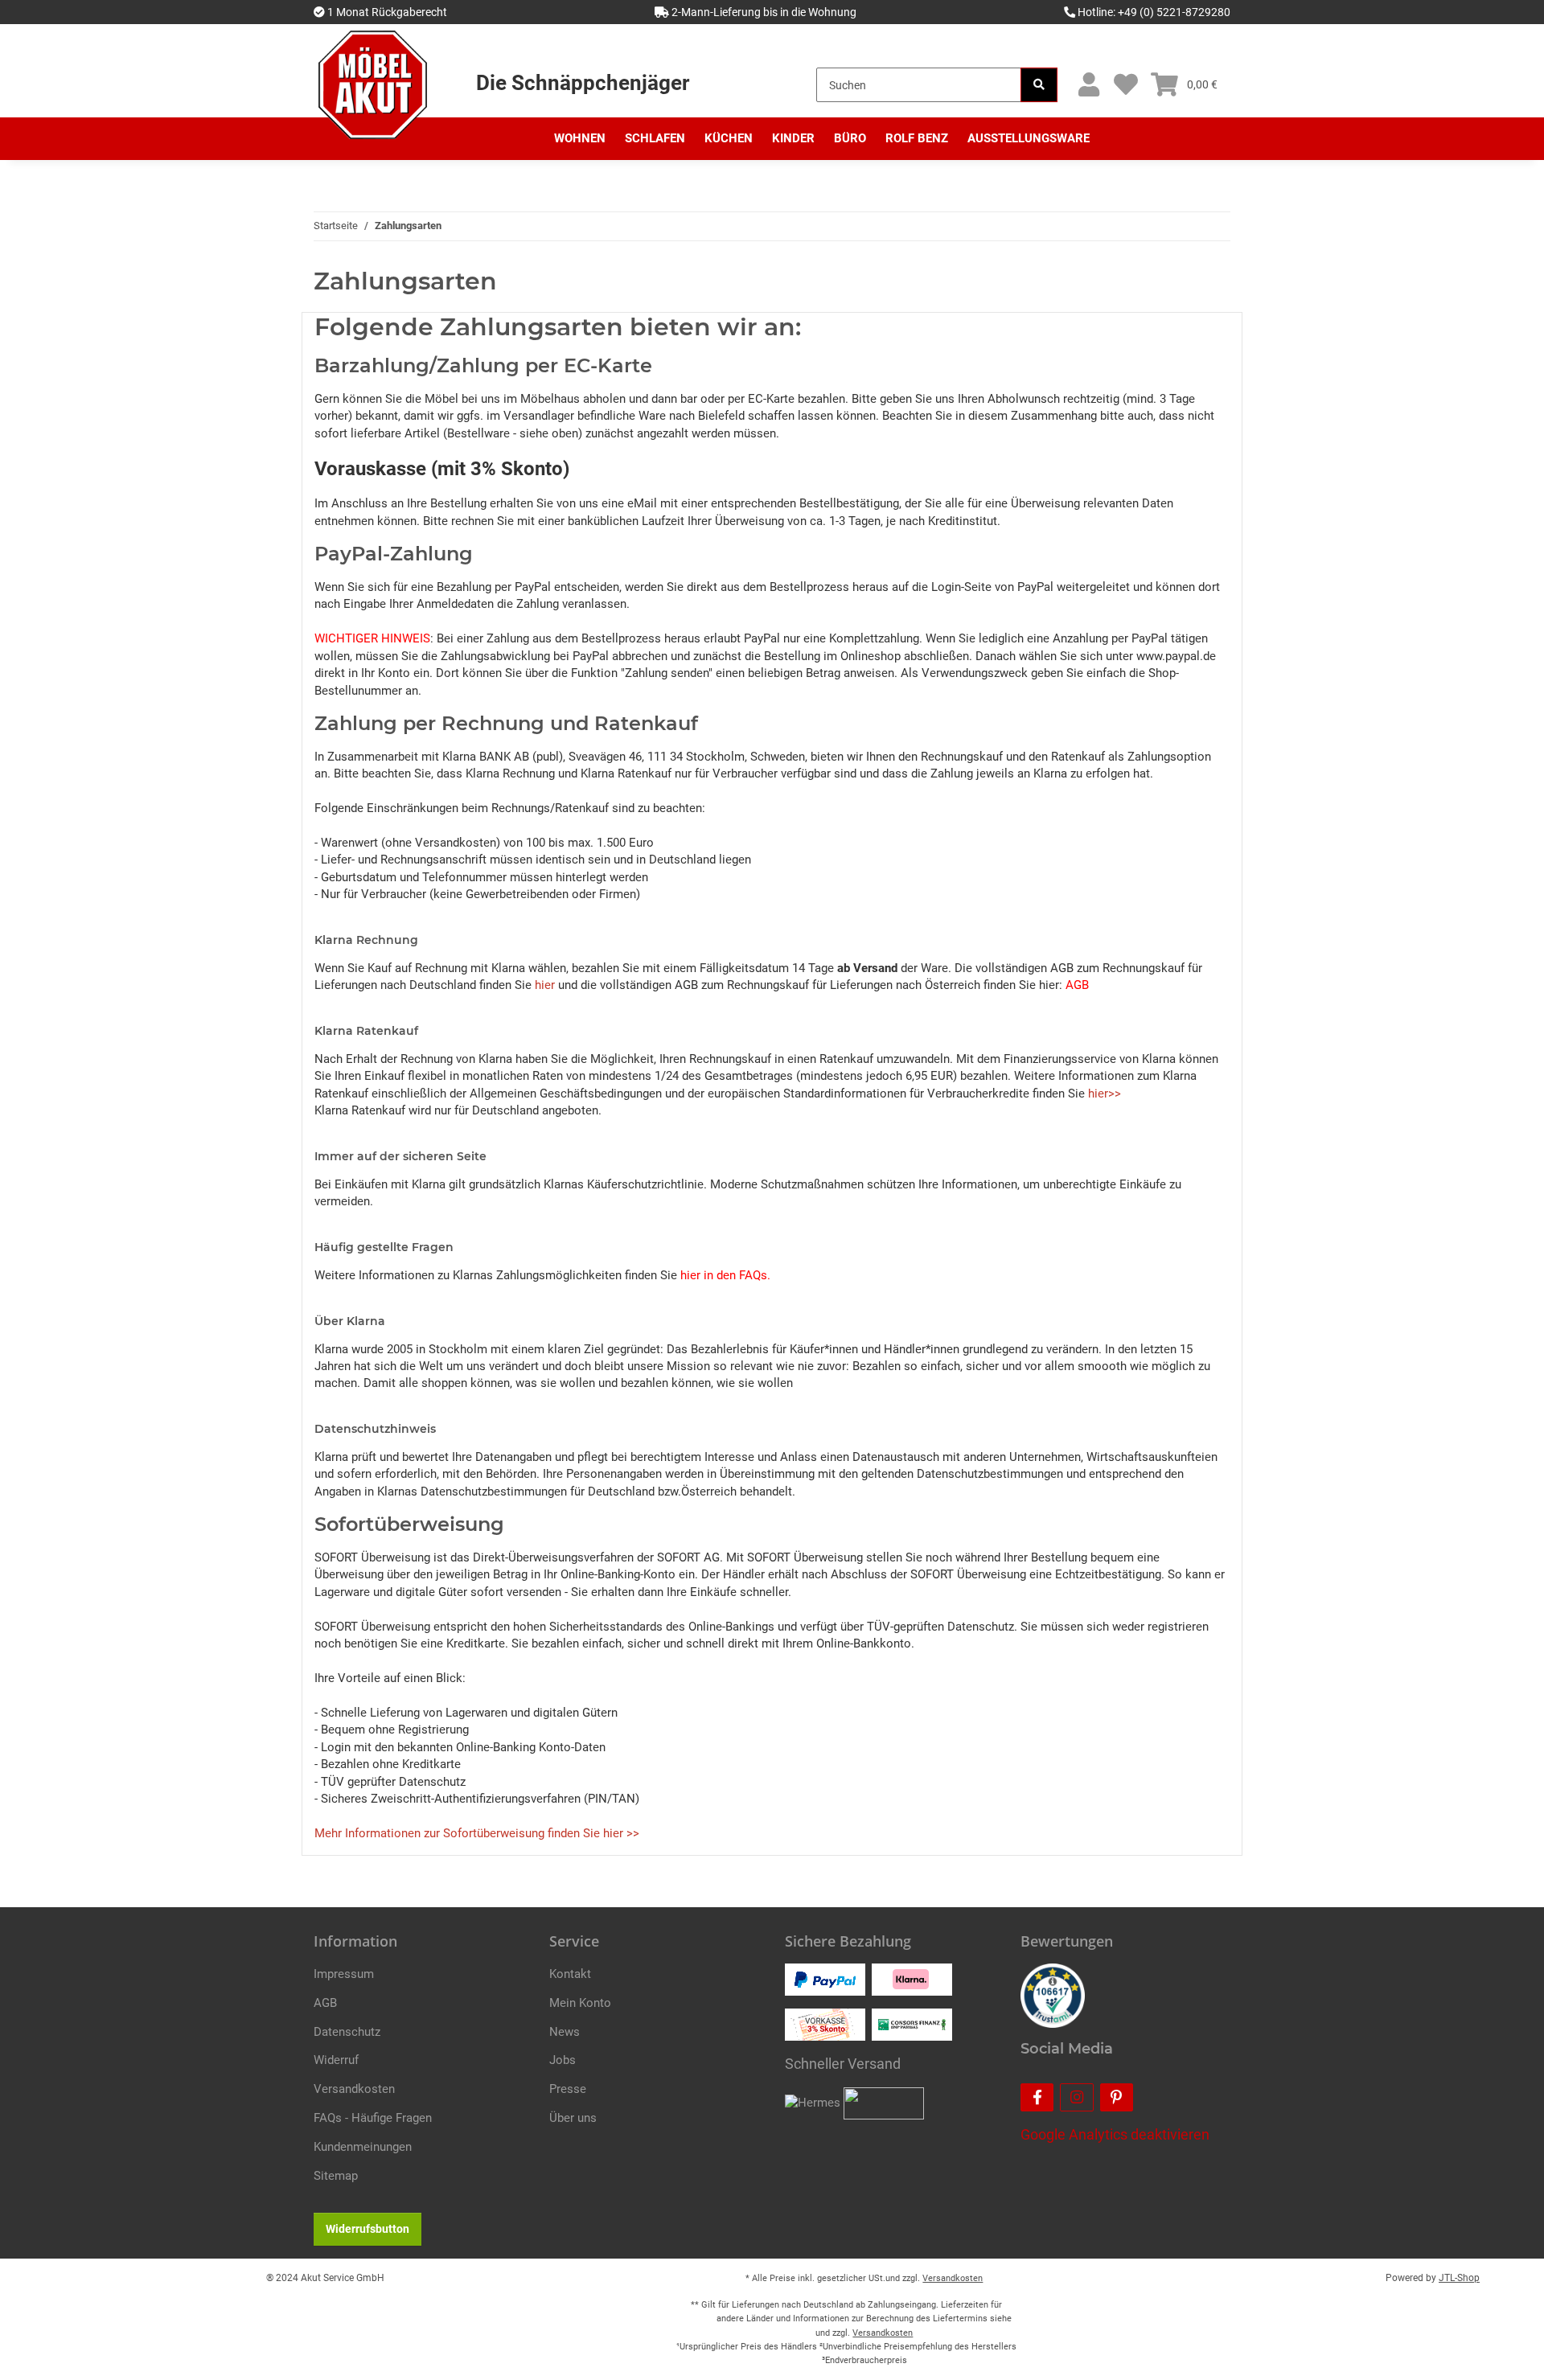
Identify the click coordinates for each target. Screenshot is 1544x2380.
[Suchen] (1039, 85)
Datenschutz (347, 2032)
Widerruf (336, 2060)
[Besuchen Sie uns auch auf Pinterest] (1117, 2097)
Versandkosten (354, 2089)
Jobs (563, 2060)
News (565, 2032)
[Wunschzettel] (1125, 85)
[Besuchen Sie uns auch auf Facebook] (1037, 2097)
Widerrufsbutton (368, 2229)
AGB (325, 2003)
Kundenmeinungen (363, 2147)
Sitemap (336, 2176)
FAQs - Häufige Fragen (373, 2118)
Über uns (573, 2118)
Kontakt (570, 1974)
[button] (1088, 85)
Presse (568, 2089)
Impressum (344, 1974)
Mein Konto (580, 2003)
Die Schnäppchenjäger (583, 83)
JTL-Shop (1459, 2278)
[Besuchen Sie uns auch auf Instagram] (1076, 2097)
